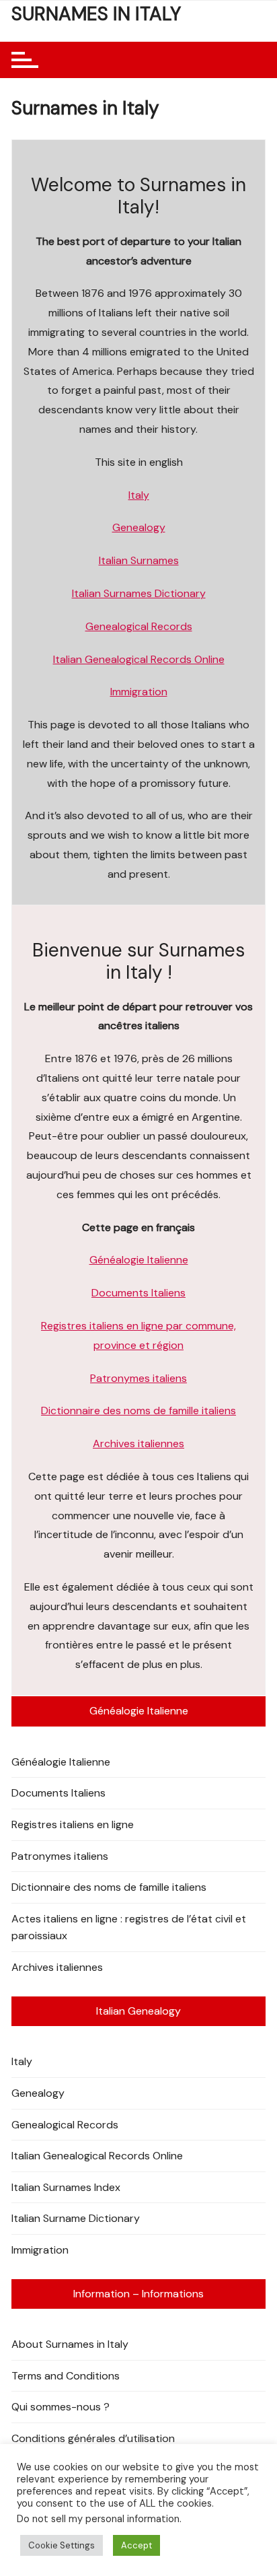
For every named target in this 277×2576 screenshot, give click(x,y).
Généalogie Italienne (139, 1260)
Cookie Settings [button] (62, 2545)
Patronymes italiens (138, 1378)
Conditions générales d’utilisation (93, 2438)
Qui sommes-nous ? (61, 2407)
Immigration (139, 692)
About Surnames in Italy (70, 2344)
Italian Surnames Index (66, 2187)
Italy (139, 495)
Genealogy (139, 527)
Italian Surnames (139, 560)
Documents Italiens (138, 1293)
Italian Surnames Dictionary (139, 593)
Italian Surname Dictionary (76, 2218)
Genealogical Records (139, 626)
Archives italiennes (138, 1443)
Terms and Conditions (66, 2376)
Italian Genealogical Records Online (139, 659)
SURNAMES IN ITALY (96, 14)
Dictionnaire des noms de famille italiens (138, 1411)
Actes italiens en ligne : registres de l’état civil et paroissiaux (129, 1927)
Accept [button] (136, 2545)
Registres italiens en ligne (73, 1824)
